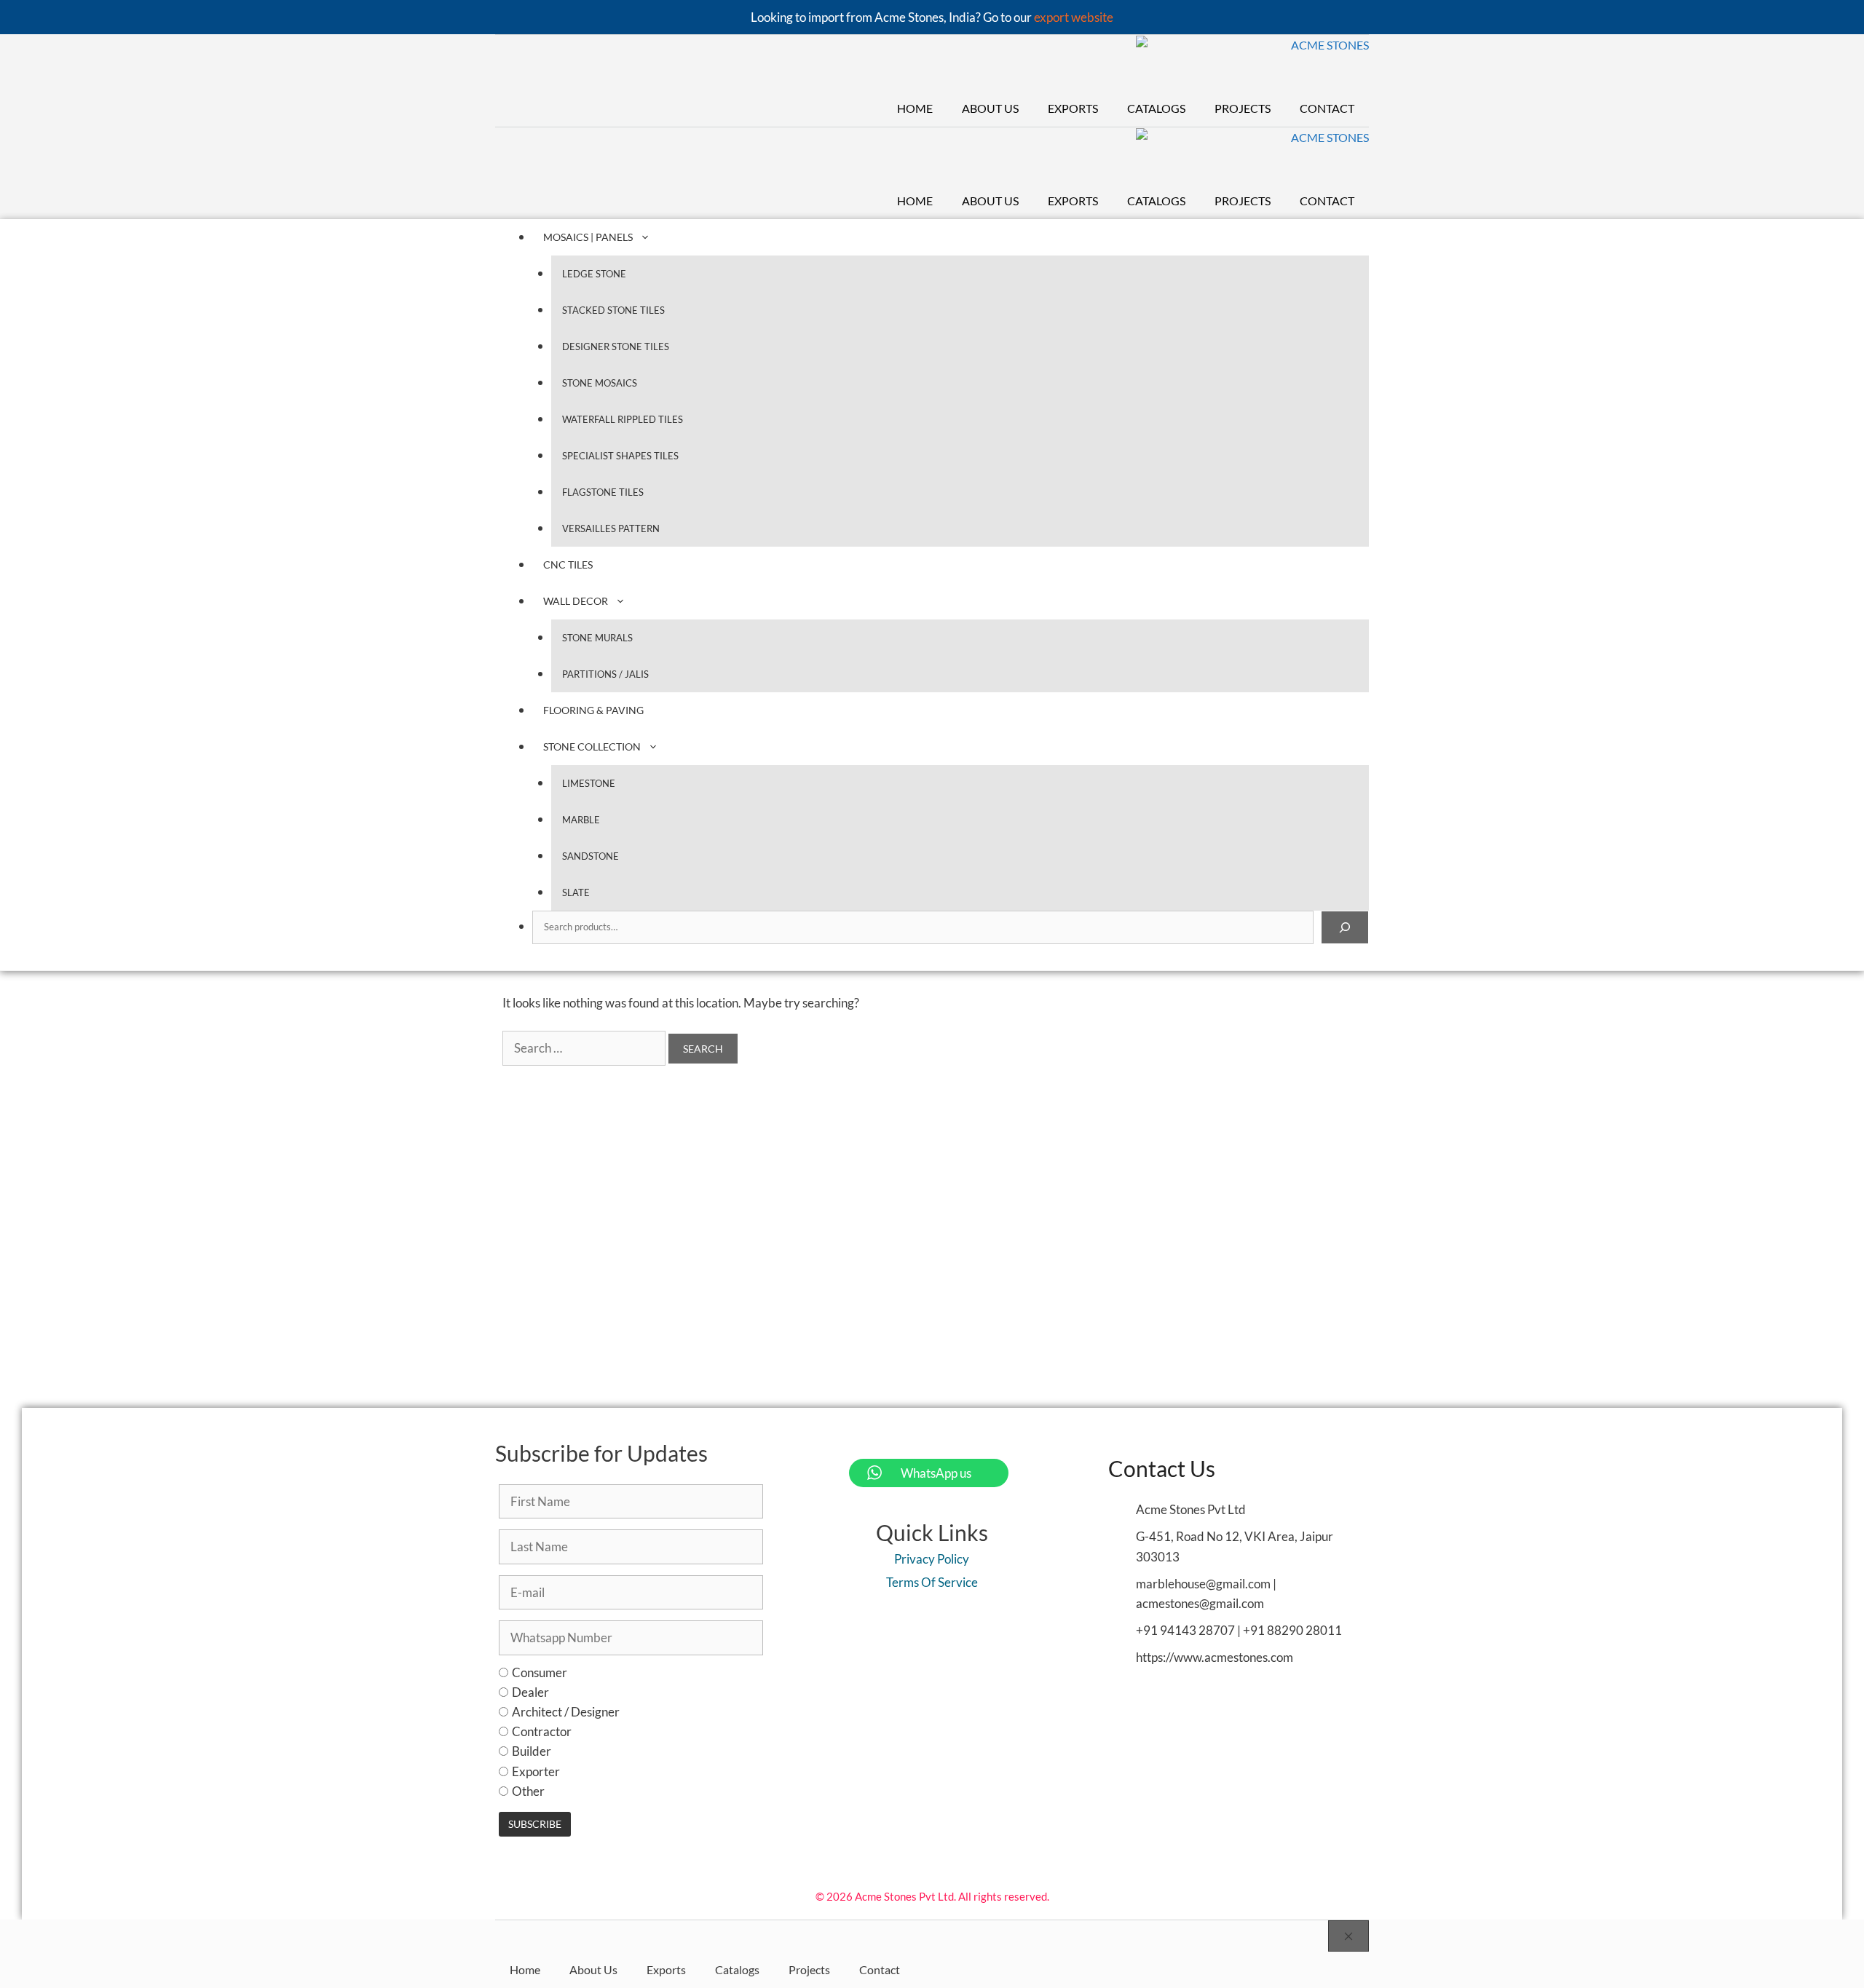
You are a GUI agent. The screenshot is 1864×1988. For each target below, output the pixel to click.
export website (1074, 17)
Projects (1243, 108)
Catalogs (1156, 108)
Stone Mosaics (600, 383)
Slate (576, 892)
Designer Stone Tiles (616, 346)
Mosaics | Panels (588, 237)
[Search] (1345, 927)
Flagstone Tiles (603, 492)
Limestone (589, 783)
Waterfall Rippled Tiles (623, 419)
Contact (1327, 108)
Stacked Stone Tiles (613, 310)
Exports (1073, 108)
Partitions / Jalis (605, 674)
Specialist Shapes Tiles (620, 456)
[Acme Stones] (1253, 63)
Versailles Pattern (611, 528)
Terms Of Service (932, 1582)
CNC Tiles (568, 565)
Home (915, 108)
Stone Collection (592, 747)
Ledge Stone (594, 274)
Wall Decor (576, 601)
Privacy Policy (932, 1559)
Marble (581, 820)
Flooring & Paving (593, 710)
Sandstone (591, 856)
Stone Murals (597, 638)
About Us (990, 108)
